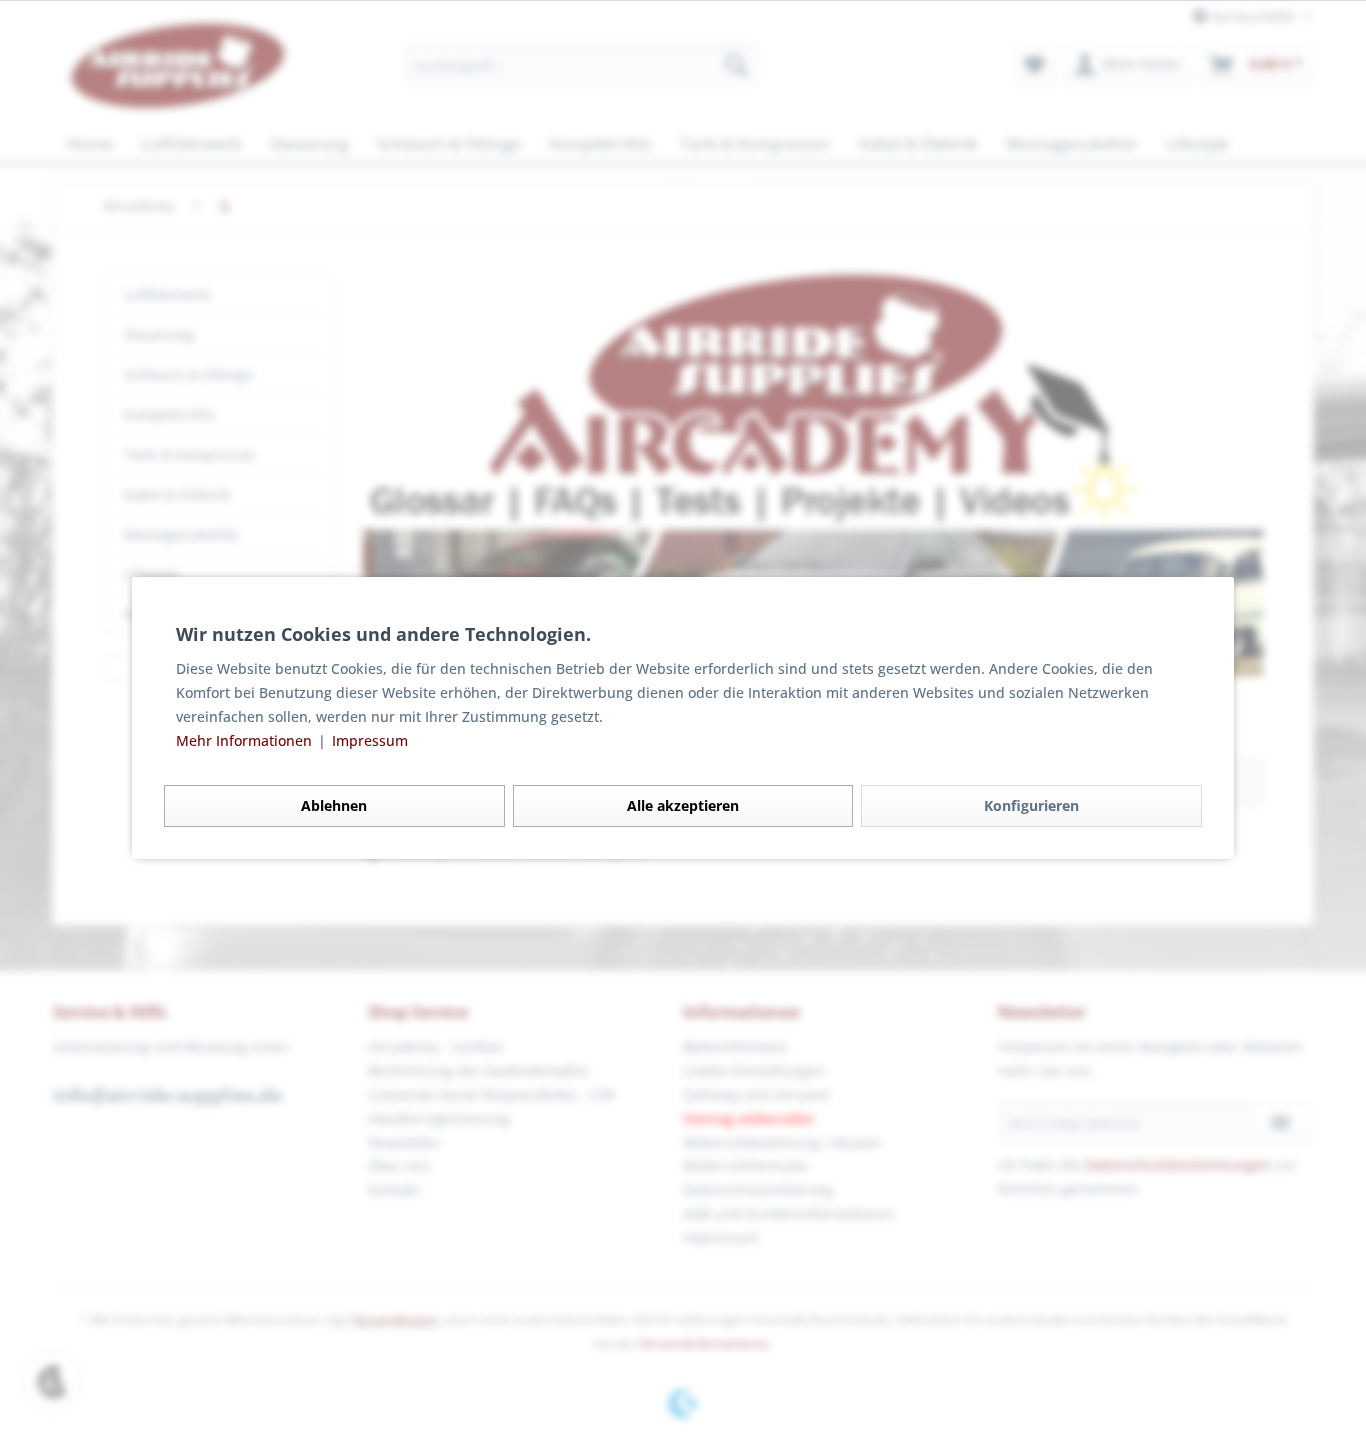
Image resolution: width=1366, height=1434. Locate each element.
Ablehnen (334, 805)
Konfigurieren (1031, 805)
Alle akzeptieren (683, 805)
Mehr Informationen (246, 740)
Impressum (370, 740)
